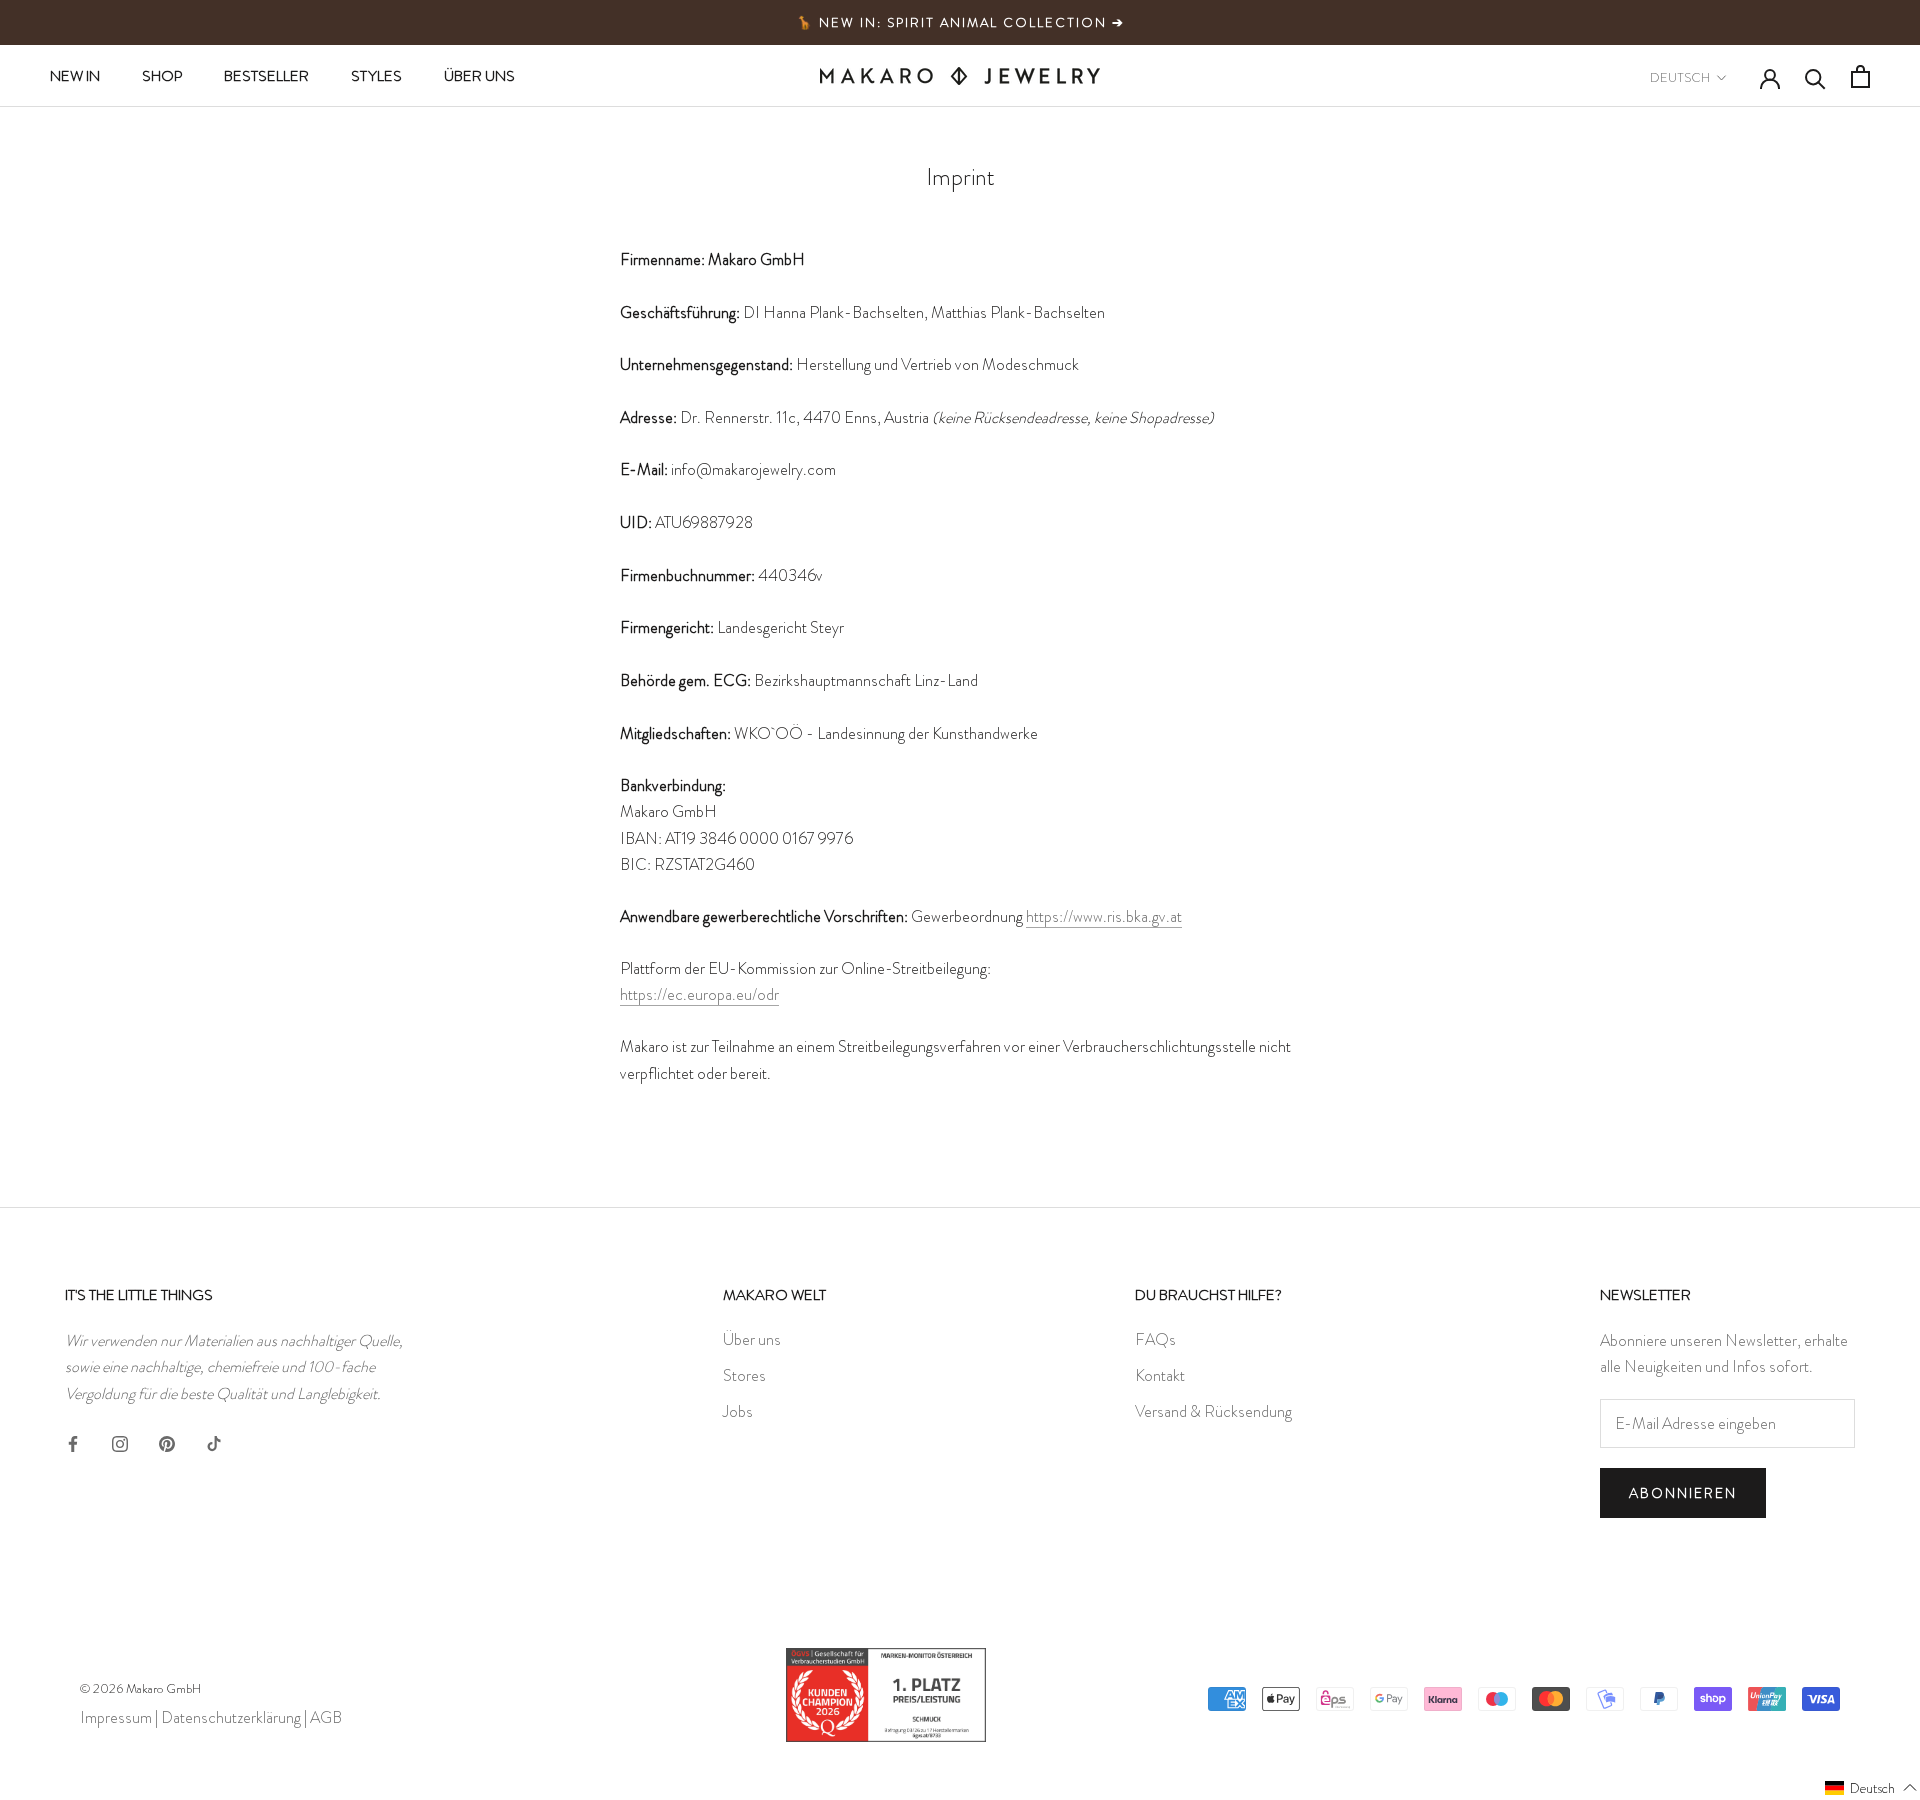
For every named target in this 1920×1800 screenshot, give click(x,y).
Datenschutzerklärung (231, 1717)
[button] (1871, 1787)
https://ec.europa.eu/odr (699, 994)
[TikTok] (214, 1440)
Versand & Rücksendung (1213, 1411)
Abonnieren (1683, 1493)
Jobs (738, 1411)
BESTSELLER (266, 76)
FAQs (1155, 1339)
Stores (744, 1375)
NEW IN (75, 76)
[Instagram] (120, 1440)
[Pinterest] (167, 1440)
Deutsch (1680, 77)
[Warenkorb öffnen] (1860, 76)
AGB (326, 1717)
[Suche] (1815, 77)
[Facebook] (73, 1440)
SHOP (162, 76)
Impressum (116, 1717)
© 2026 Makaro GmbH (140, 1688)
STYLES (376, 76)
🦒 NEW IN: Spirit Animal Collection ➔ (960, 22)
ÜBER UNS (479, 76)
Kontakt (1160, 1375)
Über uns (752, 1339)
